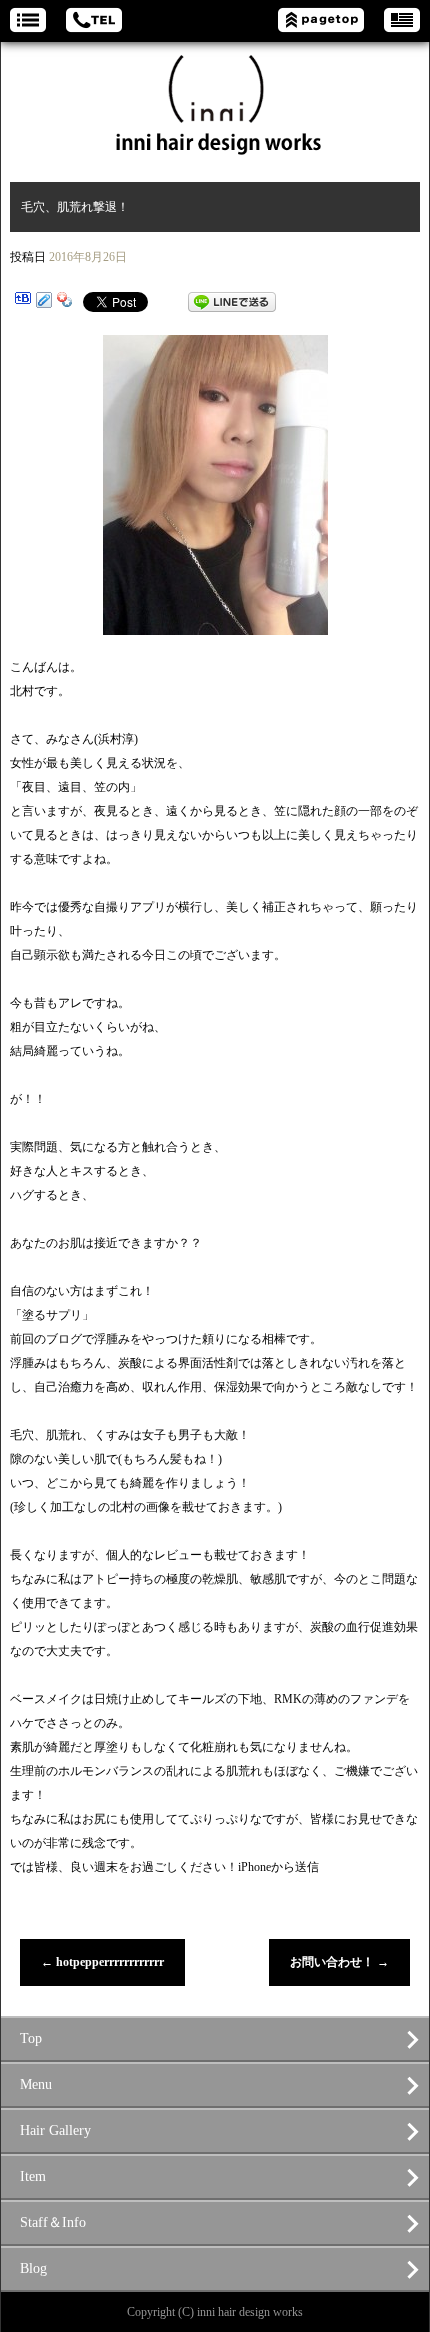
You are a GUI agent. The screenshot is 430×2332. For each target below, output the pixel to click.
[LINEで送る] (232, 302)
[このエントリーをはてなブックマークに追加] (23, 302)
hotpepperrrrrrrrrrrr (102, 1962)
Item (33, 2176)
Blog (33, 2268)
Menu (36, 2084)
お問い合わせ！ (339, 1962)
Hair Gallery (55, 2130)
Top (31, 2038)
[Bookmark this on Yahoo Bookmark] (65, 302)
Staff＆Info (53, 2222)
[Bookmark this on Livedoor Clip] (44, 302)
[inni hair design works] (215, 102)
